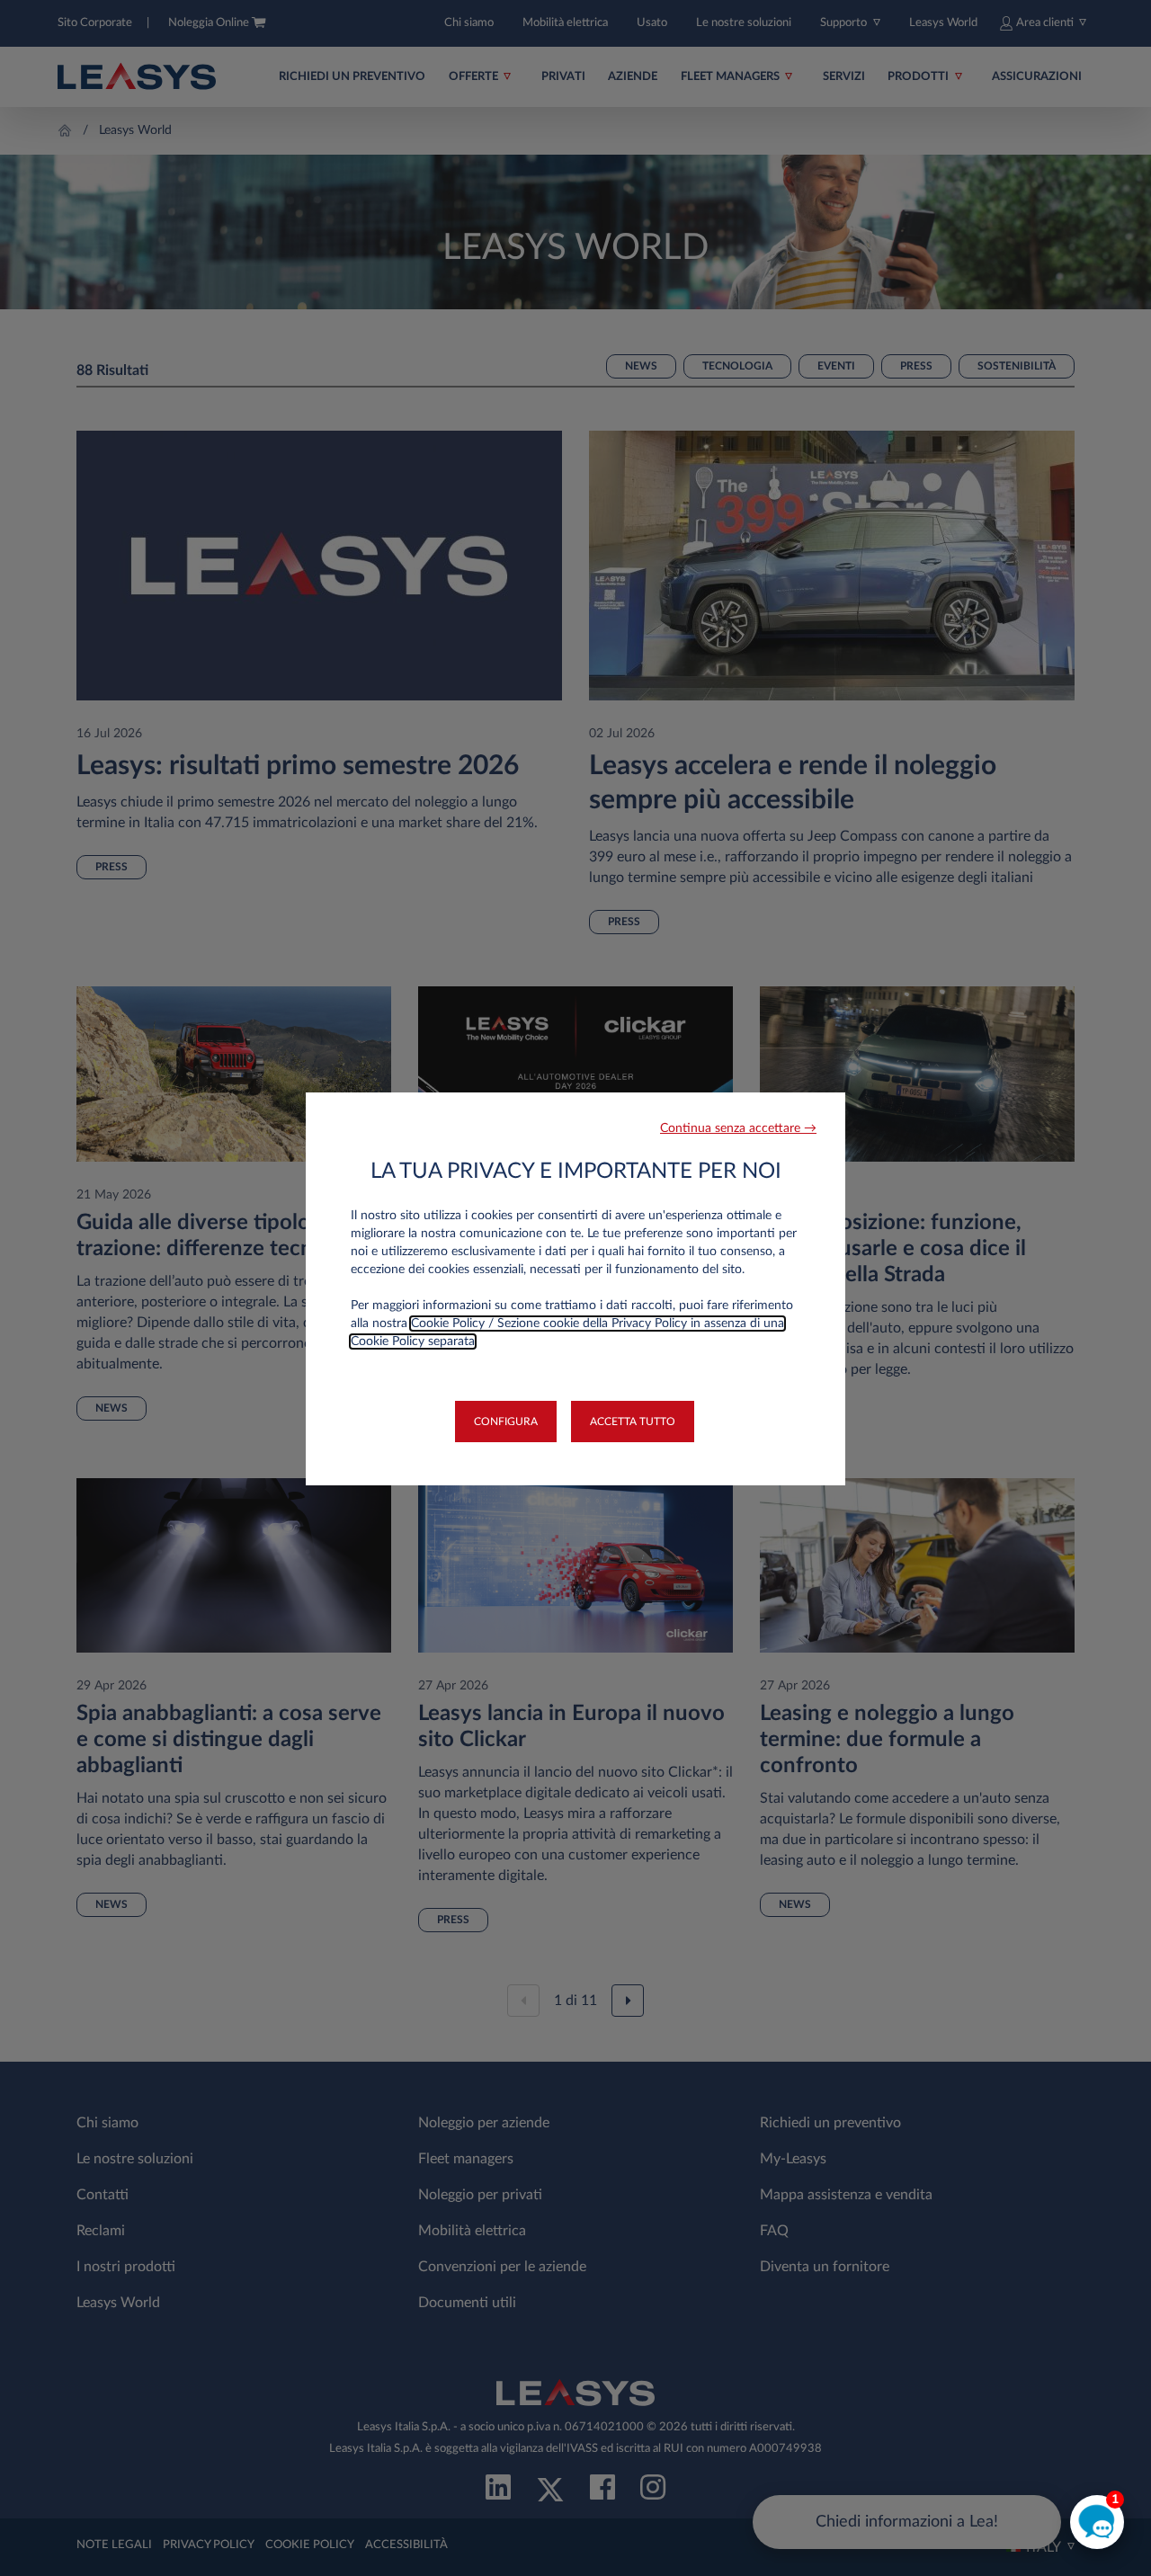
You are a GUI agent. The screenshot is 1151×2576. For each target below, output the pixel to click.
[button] (738, 1129)
